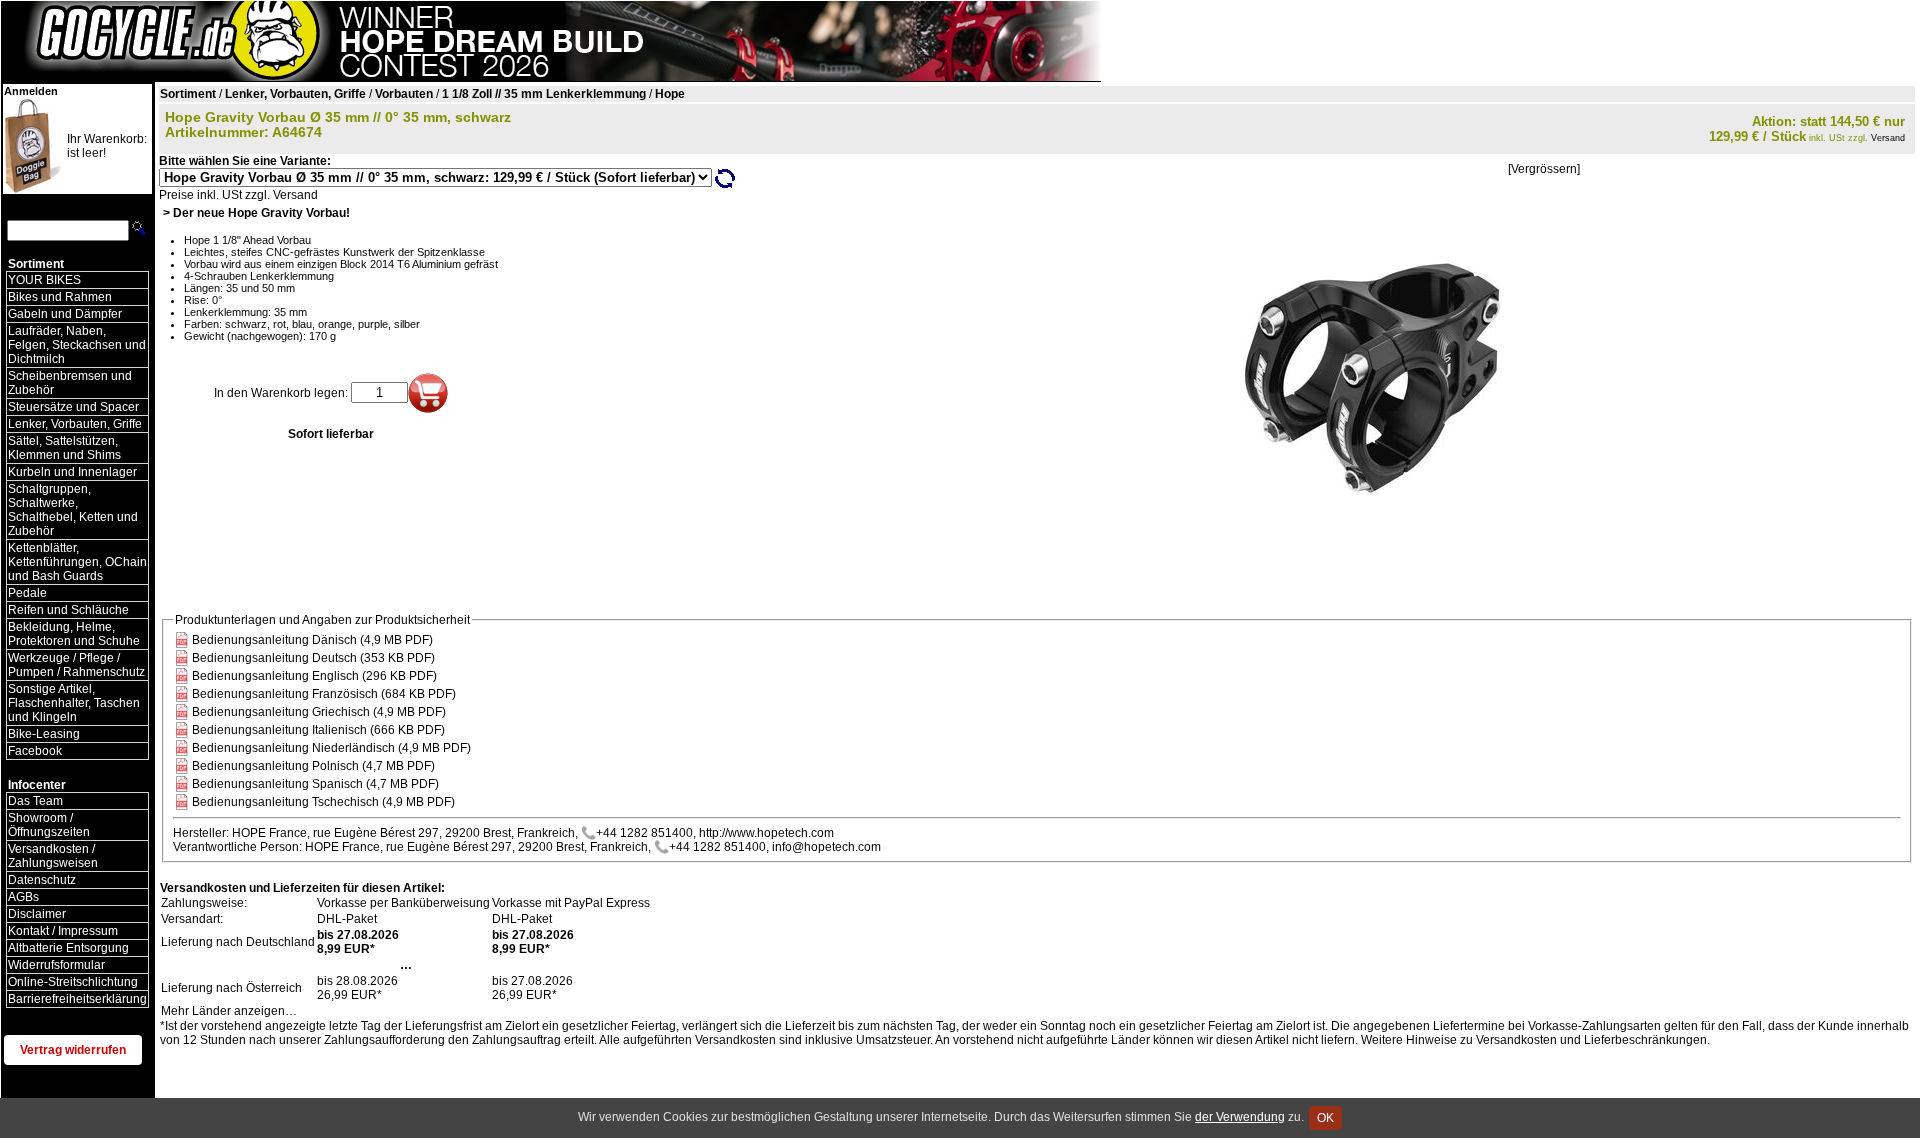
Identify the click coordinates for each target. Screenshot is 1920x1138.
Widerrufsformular (56, 965)
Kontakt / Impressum (63, 931)
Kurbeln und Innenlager (72, 472)
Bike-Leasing (44, 734)
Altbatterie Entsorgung (68, 948)
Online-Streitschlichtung (73, 982)
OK (1325, 1118)
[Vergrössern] (1544, 169)
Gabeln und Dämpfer (65, 314)
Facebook (35, 751)
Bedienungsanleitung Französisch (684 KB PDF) (324, 694)
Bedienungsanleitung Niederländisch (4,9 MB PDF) (331, 748)
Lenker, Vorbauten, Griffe (75, 424)
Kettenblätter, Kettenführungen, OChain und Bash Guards (77, 562)
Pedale (27, 593)
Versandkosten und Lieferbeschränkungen (1591, 1040)
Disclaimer (37, 914)
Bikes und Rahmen (60, 297)
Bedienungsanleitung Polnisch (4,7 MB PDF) (313, 766)
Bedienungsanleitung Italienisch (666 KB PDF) (318, 730)
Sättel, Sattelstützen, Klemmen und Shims (64, 448)
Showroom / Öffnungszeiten (49, 825)
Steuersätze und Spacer (73, 407)
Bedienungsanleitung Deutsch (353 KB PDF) (313, 658)
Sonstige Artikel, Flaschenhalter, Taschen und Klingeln (74, 703)
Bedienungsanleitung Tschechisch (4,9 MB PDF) (323, 802)
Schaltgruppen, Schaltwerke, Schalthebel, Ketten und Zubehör (73, 510)
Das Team (35, 801)
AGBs (23, 897)
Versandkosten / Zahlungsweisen (53, 856)
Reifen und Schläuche (68, 610)
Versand (1888, 138)
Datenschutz (42, 880)
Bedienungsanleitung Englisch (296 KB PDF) (314, 676)
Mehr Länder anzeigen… (229, 1011)
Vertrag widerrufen (73, 1050)
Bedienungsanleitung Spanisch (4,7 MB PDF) (315, 784)
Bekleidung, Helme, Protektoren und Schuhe (74, 634)
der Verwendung (1240, 1117)
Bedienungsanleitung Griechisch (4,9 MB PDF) (319, 712)
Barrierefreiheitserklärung (77, 999)
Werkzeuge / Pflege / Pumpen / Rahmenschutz (76, 665)
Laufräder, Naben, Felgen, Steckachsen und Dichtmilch (77, 345)
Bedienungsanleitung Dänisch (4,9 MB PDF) (312, 640)
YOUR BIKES (44, 280)
